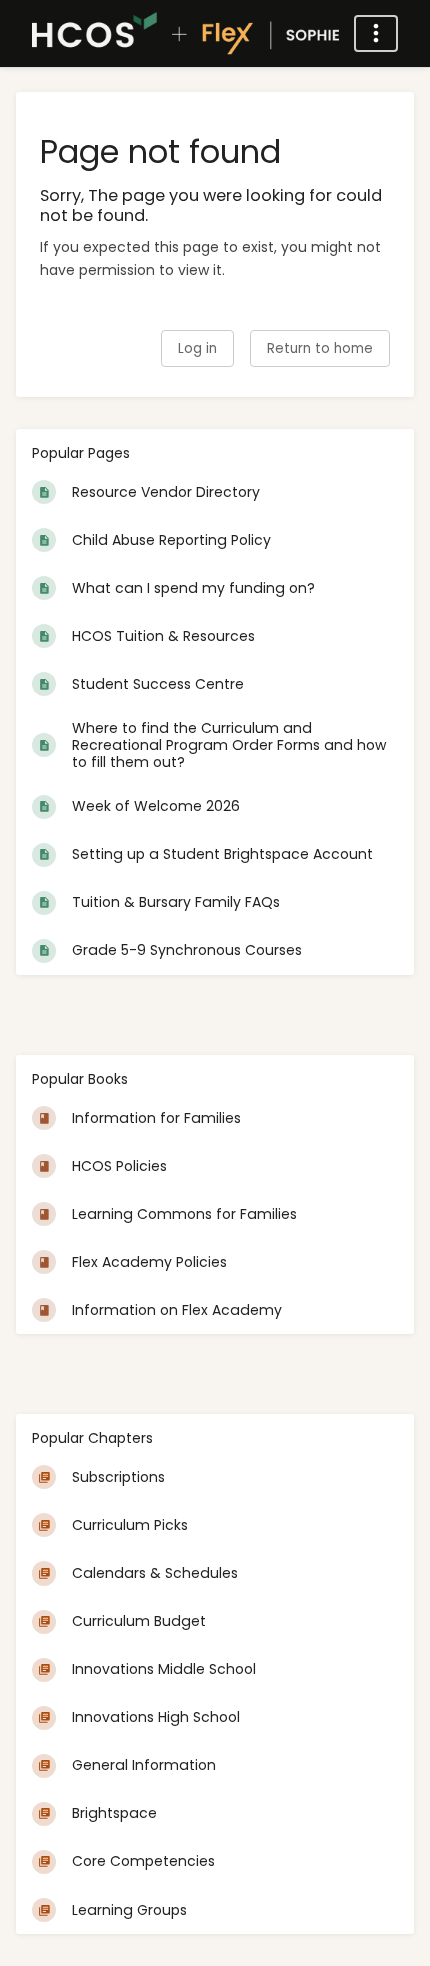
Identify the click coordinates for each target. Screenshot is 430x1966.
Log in (197, 348)
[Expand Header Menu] (376, 33)
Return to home (320, 348)
